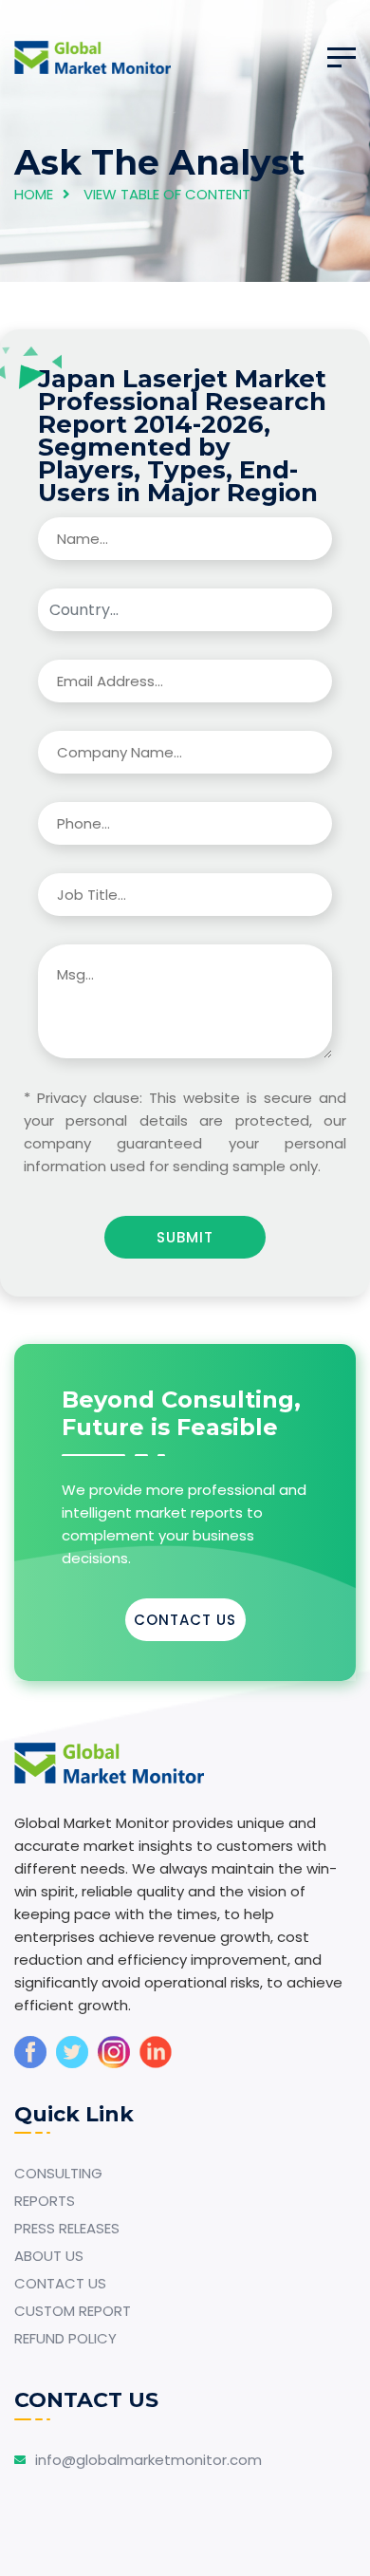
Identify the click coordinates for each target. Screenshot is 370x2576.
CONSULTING (58, 2173)
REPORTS (45, 2201)
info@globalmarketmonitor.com (148, 2460)
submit (185, 1237)
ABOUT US (49, 2256)
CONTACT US (185, 1620)
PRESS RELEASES (67, 2228)
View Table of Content (167, 194)
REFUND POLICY (65, 2338)
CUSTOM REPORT (73, 2311)
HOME (34, 194)
